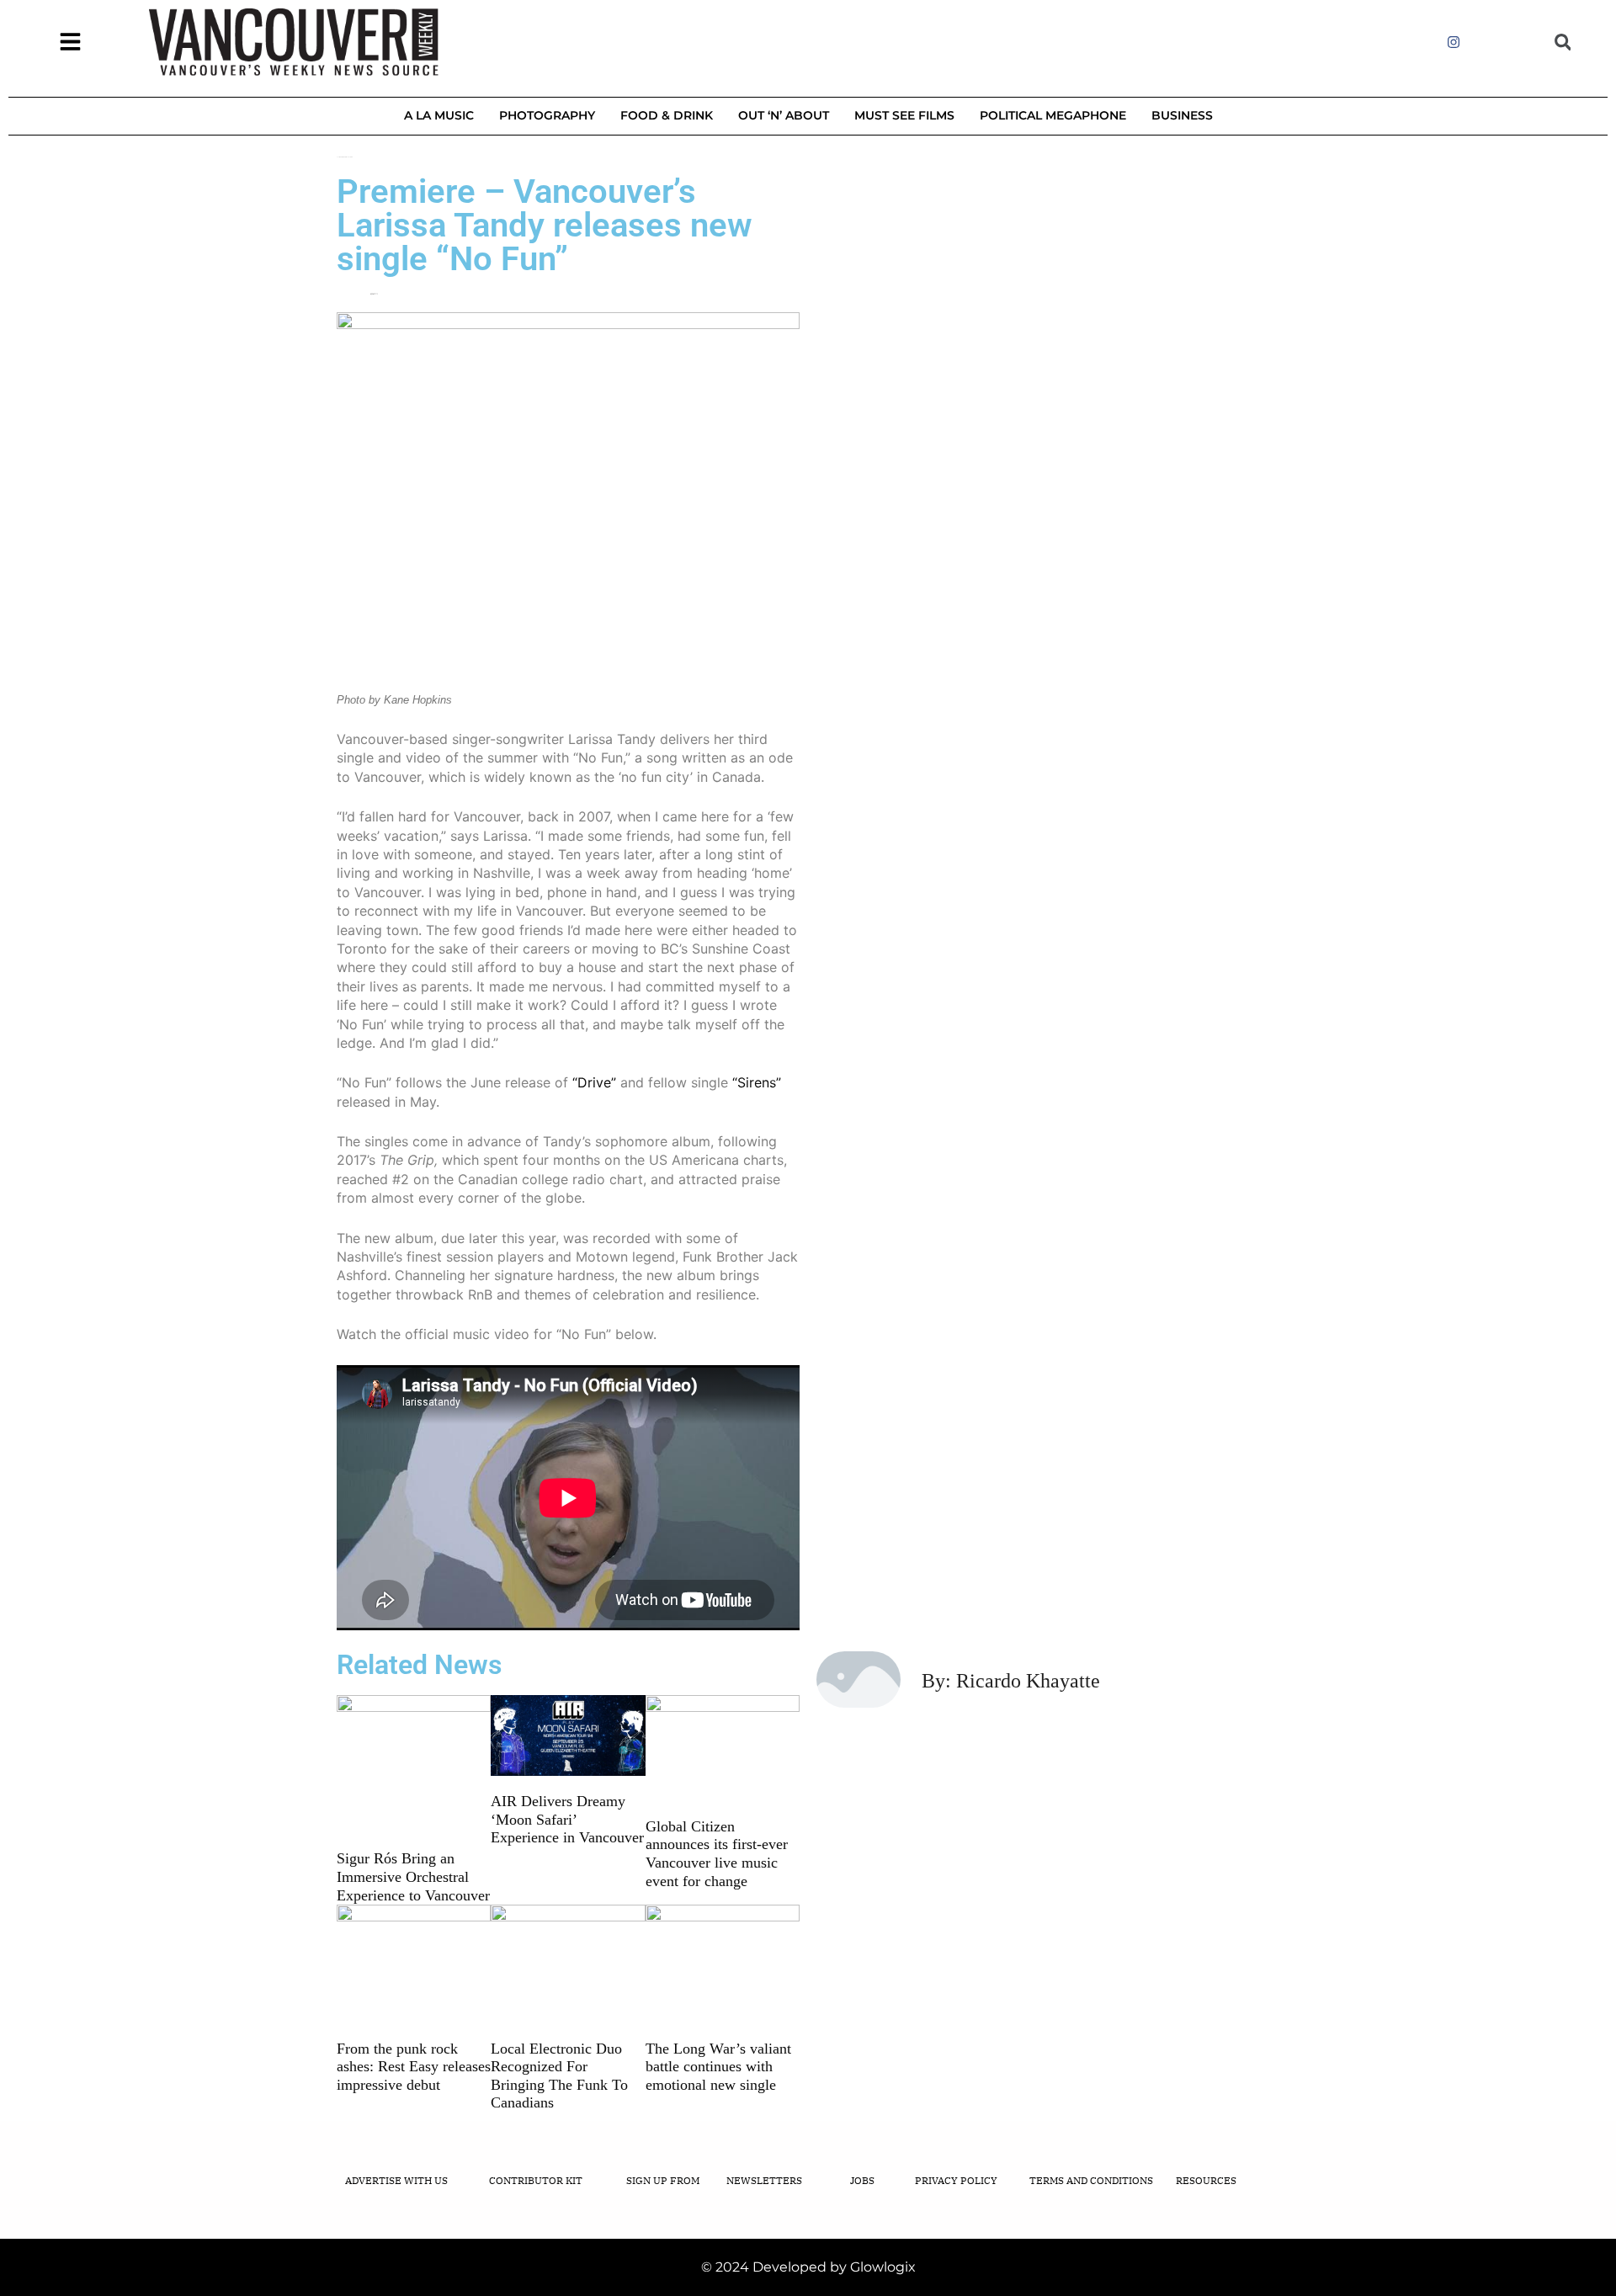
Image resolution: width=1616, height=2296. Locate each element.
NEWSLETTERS (764, 2180)
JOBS (862, 2180)
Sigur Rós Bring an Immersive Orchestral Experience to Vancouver (413, 1876)
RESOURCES (1206, 2180)
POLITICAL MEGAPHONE (1053, 115)
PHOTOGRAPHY (547, 115)
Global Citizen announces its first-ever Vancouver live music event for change (717, 1854)
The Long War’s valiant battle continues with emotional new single (718, 2067)
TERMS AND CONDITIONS (1091, 2180)
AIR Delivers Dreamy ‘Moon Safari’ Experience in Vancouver (567, 1819)
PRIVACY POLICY (956, 2180)
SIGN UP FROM (663, 2180)
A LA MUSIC (439, 115)
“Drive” (594, 1082)
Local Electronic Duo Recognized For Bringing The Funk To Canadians (559, 2076)
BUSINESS (1182, 115)
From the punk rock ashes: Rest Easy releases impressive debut (414, 2067)
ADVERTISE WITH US (396, 2180)
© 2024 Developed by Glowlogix (808, 2267)
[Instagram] (1454, 42)
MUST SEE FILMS (904, 115)
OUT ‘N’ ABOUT (784, 115)
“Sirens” (757, 1082)
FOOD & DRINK (667, 115)
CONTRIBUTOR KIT (536, 2180)
